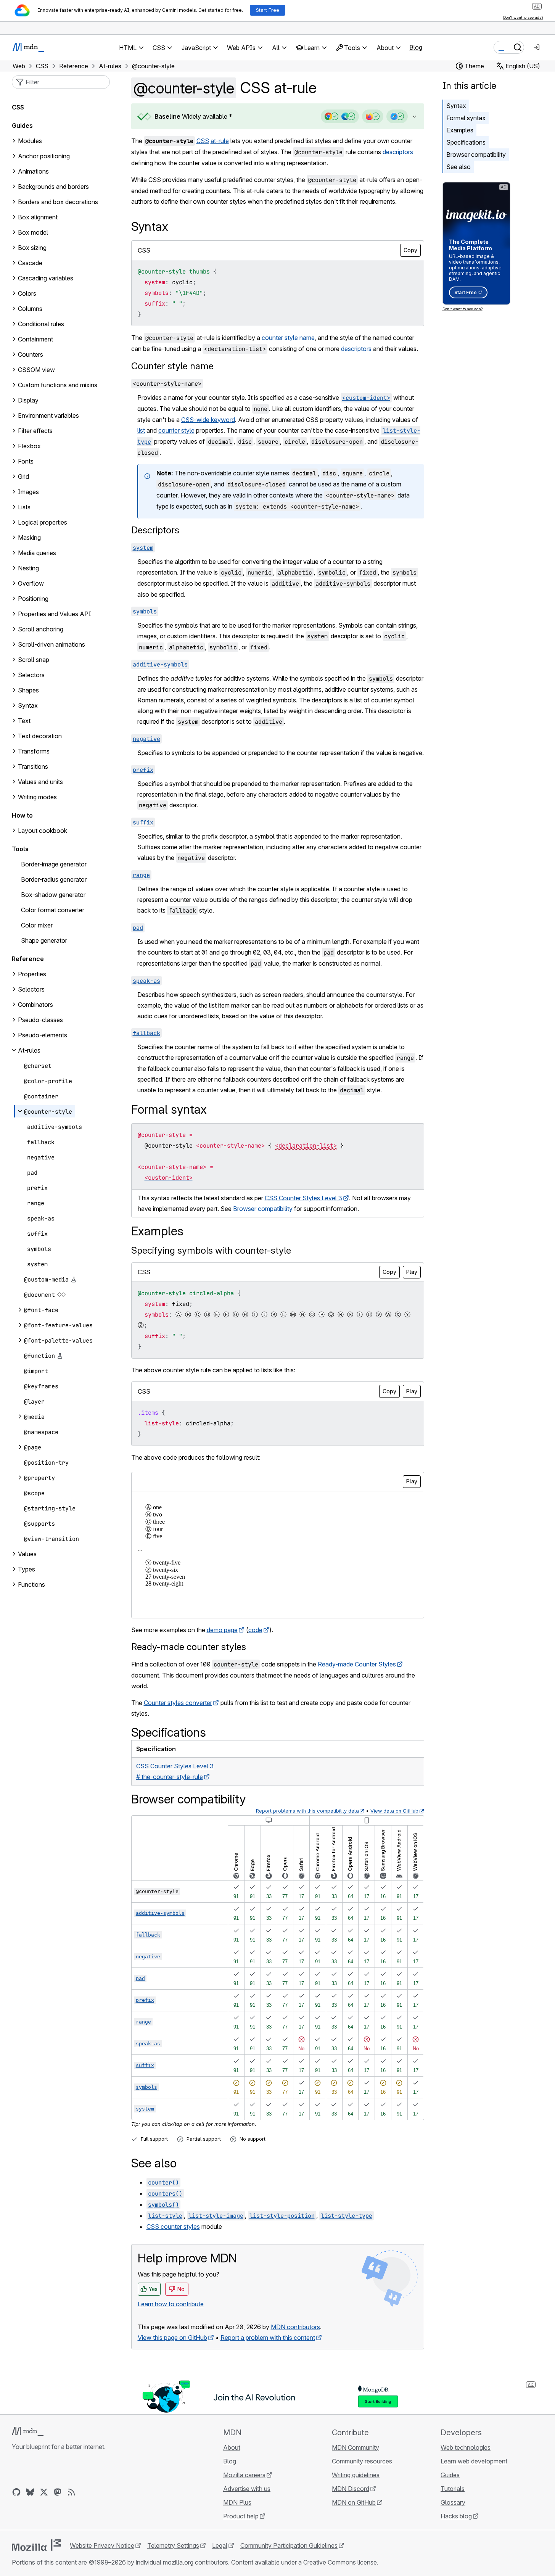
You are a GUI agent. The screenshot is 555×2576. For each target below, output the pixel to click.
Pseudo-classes (40, 1020)
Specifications (466, 142)
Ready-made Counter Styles (357, 1664)
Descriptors (155, 530)
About (232, 2447)
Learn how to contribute (171, 2304)
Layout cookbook (43, 831)
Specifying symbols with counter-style (211, 1250)
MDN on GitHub (354, 2502)
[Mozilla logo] (36, 2545)
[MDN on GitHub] (16, 2492)
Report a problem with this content (268, 2338)
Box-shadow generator (53, 895)
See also (458, 167)
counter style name (288, 338)
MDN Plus (237, 2502)
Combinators (35, 1005)
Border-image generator (54, 864)
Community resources (362, 2461)
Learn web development (474, 2461)
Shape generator (44, 940)
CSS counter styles (173, 2227)
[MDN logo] (28, 2431)
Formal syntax (466, 118)
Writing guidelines (356, 2475)
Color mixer (37, 925)
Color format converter (53, 910)
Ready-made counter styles (189, 1647)
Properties (32, 974)
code (255, 1630)
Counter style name (172, 366)
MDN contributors (295, 2327)
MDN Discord (351, 2489)
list (141, 430)
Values (27, 1554)
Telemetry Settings (173, 2545)
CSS (203, 141)
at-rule (220, 141)
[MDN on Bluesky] (30, 2492)
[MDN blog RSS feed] (71, 2492)
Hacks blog (456, 2516)
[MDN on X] (44, 2492)
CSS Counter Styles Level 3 (303, 1198)
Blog (416, 47)
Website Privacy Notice (102, 2545)
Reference (28, 959)
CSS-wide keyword (208, 420)
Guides (22, 126)
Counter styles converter (178, 1703)
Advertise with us (247, 2489)
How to (22, 815)
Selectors (31, 989)
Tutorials (453, 2489)
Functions (31, 1584)
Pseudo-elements (43, 1035)
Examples (460, 130)
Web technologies (466, 2447)
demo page (222, 1630)
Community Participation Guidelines (289, 2545)
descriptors (398, 152)
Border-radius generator (54, 879)
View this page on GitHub (172, 2338)
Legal (220, 2545)
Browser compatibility (476, 155)
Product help (241, 2516)
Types (27, 1569)
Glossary (453, 2502)
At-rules (29, 1050)
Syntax (456, 106)
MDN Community (356, 2447)
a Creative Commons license (338, 2562)
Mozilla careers (244, 2475)
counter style (176, 430)
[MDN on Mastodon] (58, 2492)
